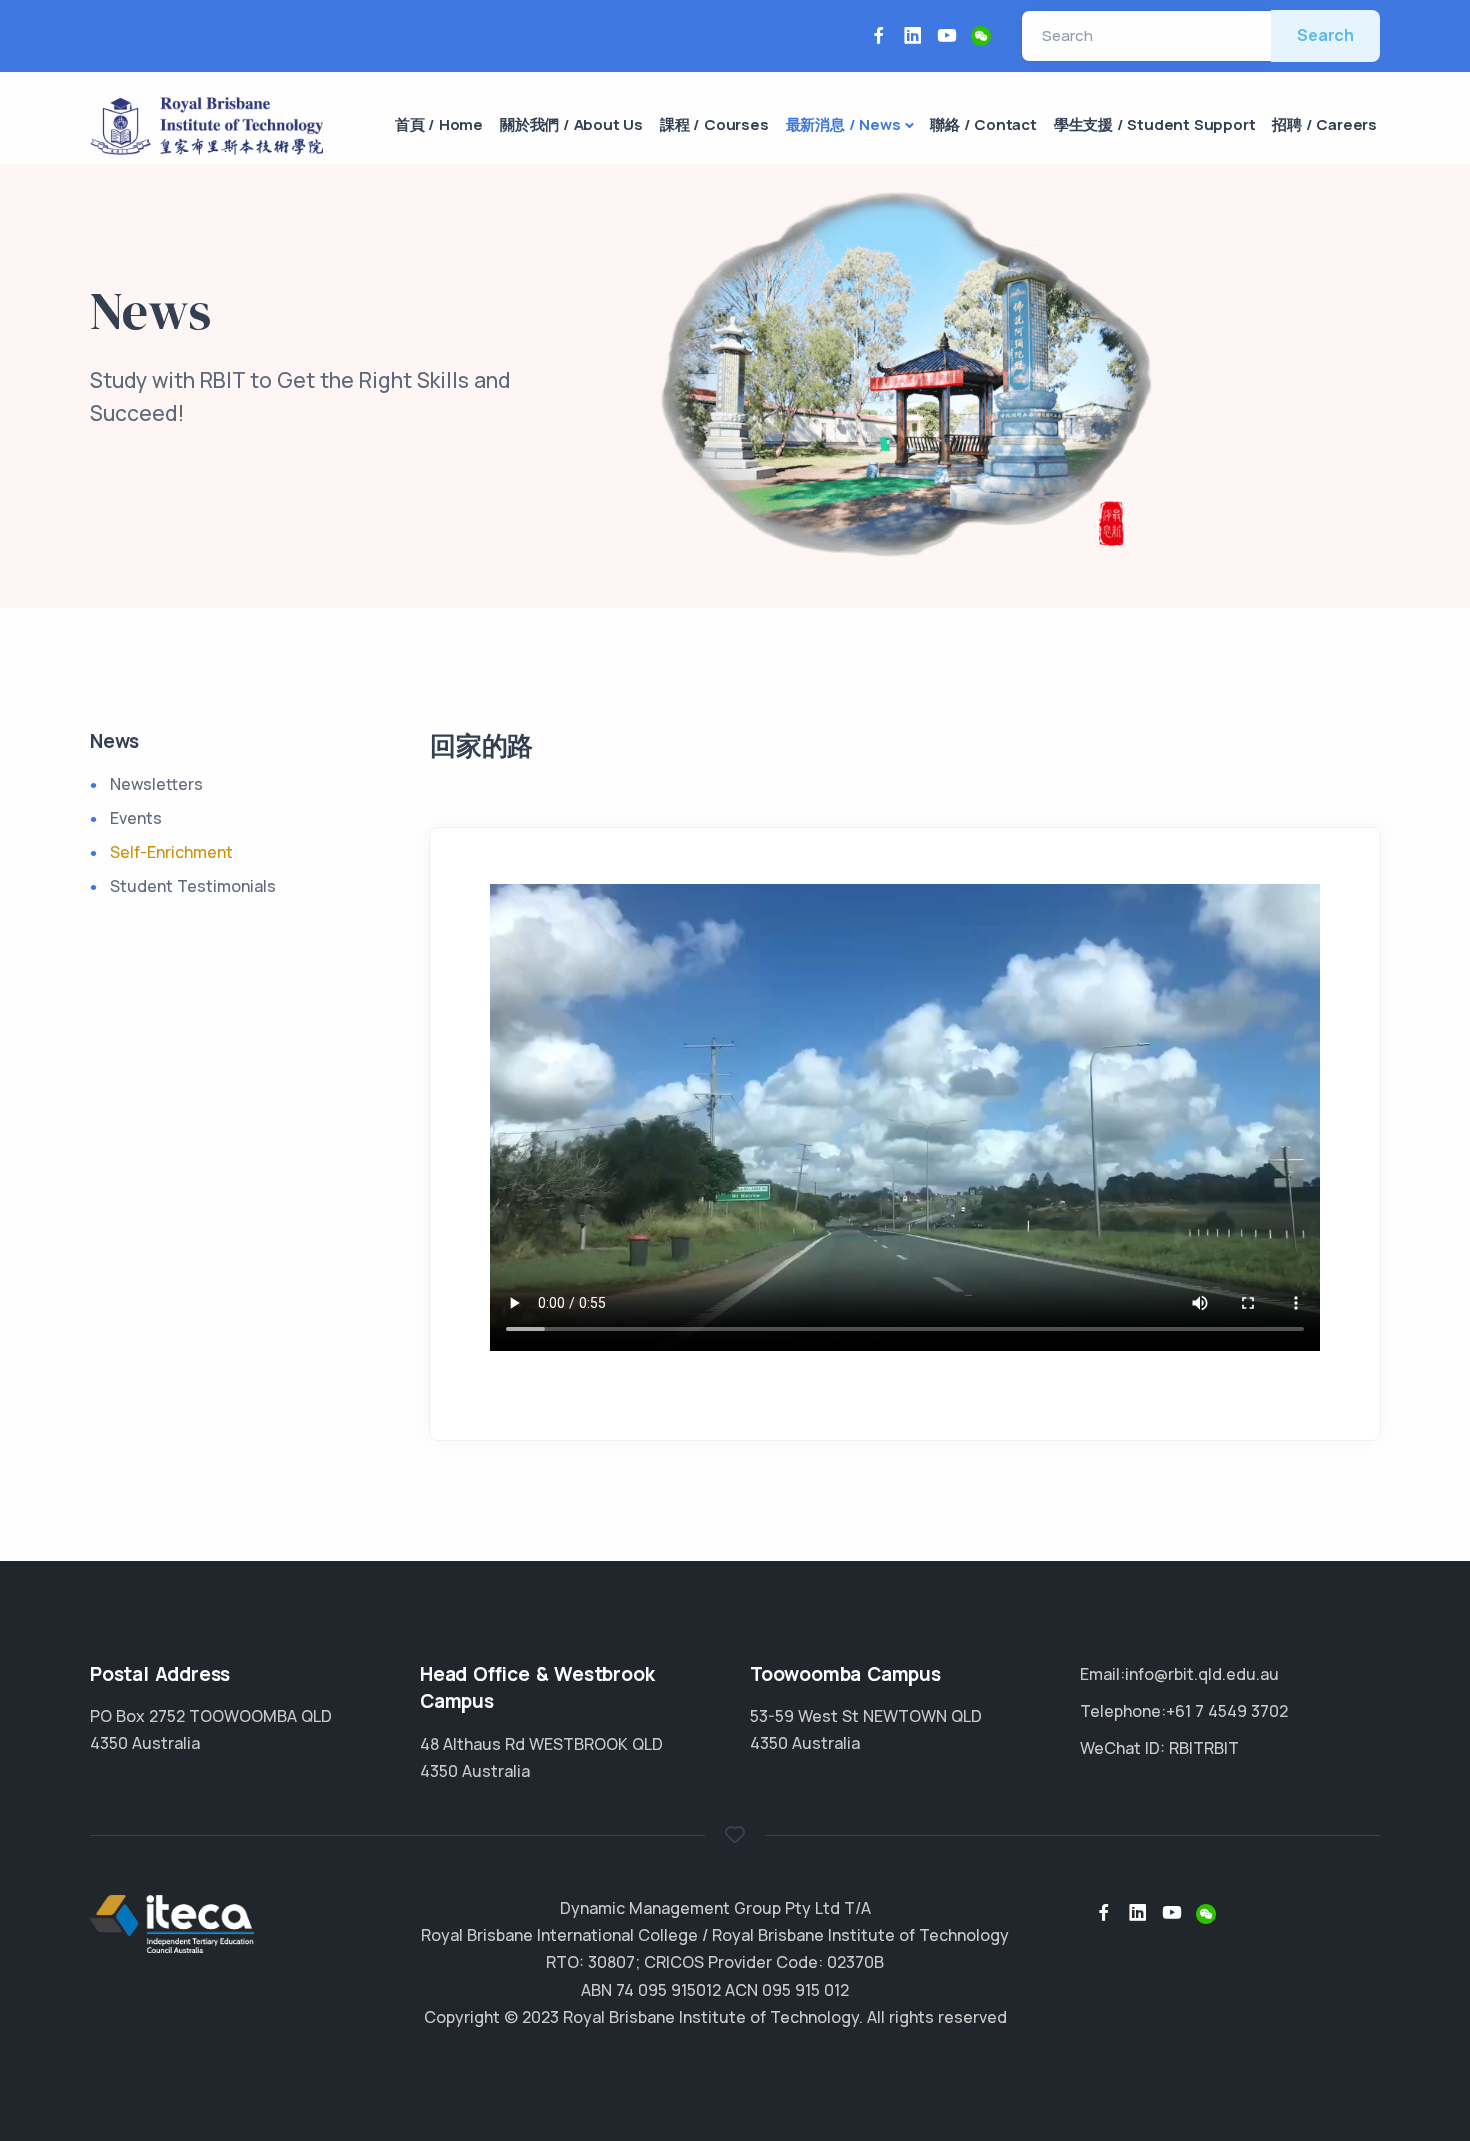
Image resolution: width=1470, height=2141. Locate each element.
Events (136, 818)
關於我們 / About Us (571, 124)
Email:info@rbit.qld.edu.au (1179, 1674)
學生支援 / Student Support (1155, 124)
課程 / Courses (714, 124)
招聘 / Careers (1324, 124)
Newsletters (156, 784)
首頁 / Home (439, 124)
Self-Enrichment (171, 852)
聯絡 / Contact (983, 124)
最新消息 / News (843, 124)
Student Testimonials (193, 886)
